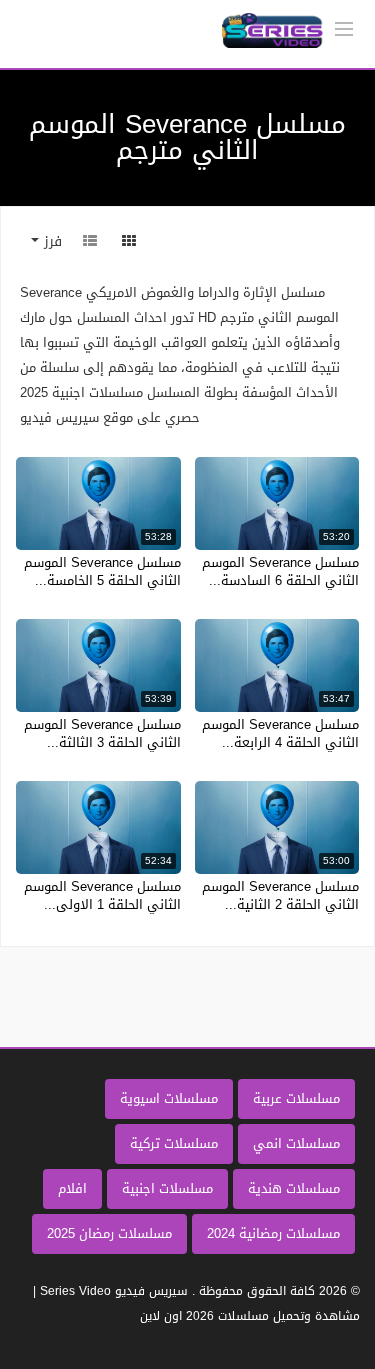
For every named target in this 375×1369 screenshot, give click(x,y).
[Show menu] (344, 27)
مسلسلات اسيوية (169, 1098)
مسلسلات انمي (296, 1143)
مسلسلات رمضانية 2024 (273, 1233)
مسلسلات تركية (174, 1143)
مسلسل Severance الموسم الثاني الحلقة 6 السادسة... (280, 571)
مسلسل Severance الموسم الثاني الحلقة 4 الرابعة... (280, 733)
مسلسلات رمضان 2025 (109, 1233)
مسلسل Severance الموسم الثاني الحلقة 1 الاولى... (102, 895)
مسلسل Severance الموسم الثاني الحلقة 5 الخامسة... (102, 571)
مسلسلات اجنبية (167, 1188)
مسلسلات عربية (296, 1098)
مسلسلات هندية (294, 1188)
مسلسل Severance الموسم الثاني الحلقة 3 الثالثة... (102, 733)
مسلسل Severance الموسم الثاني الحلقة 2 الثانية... (280, 895)
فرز (50, 241)
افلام (72, 1188)
